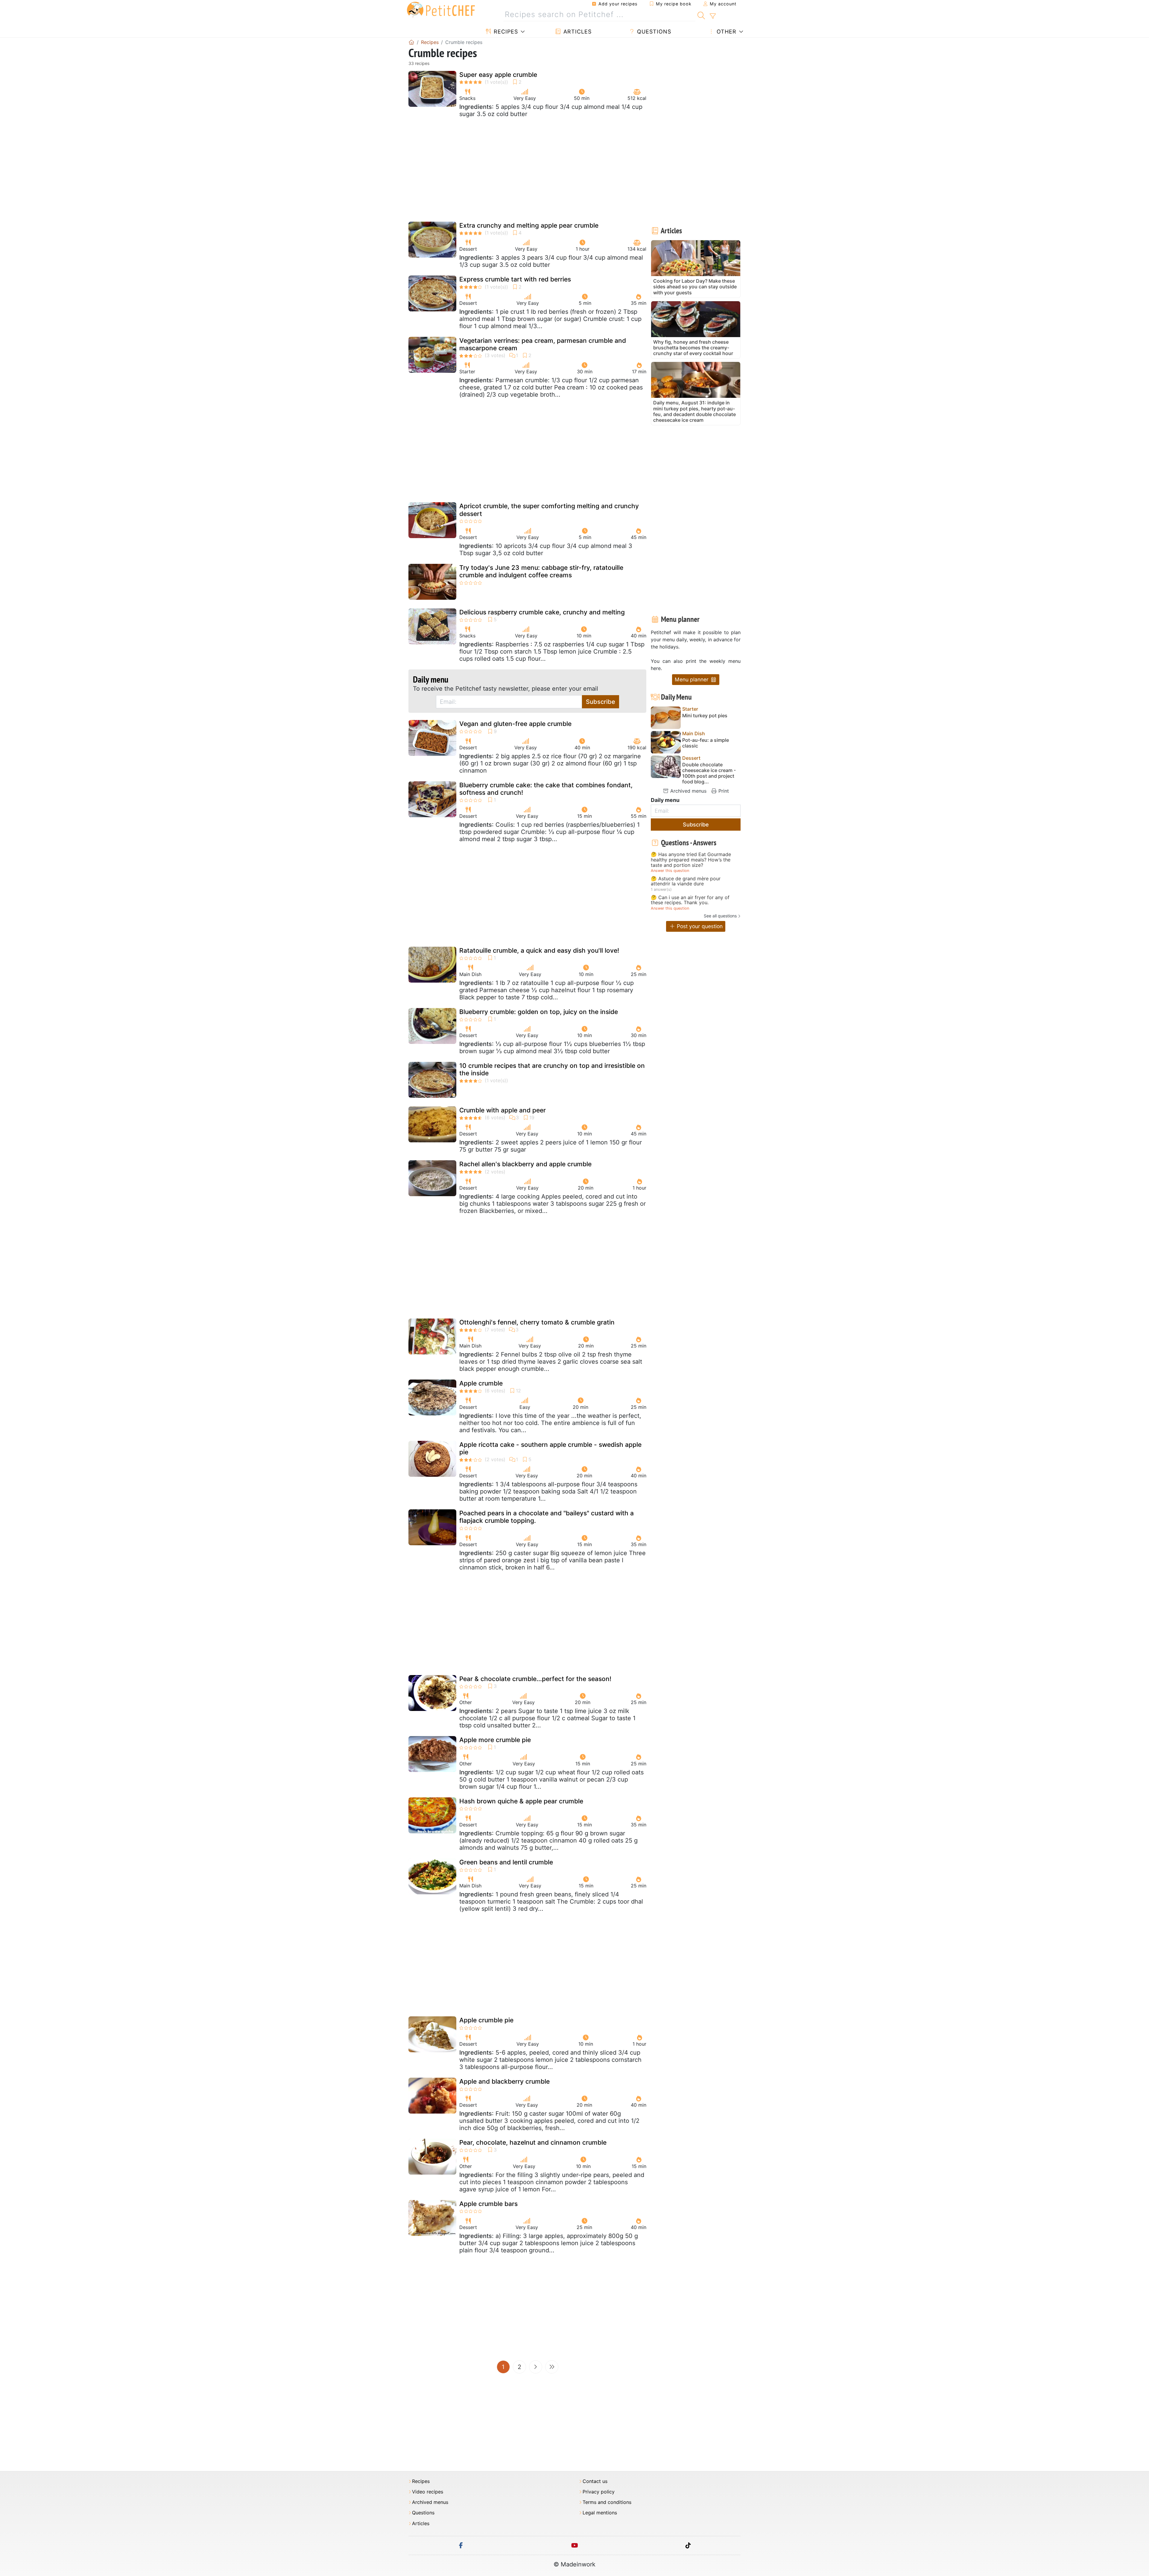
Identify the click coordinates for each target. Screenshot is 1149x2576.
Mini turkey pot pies (705, 716)
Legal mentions (600, 2513)
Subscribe (601, 702)
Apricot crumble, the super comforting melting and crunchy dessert (549, 510)
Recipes (505, 32)
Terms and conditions (607, 2502)
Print (723, 791)
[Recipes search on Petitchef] (701, 15)
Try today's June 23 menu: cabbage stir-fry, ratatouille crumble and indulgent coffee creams (541, 571)
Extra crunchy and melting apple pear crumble (529, 225)
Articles (577, 32)
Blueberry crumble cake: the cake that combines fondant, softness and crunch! (546, 789)
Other (726, 32)
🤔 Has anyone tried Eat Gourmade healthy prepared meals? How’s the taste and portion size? (691, 860)
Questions (653, 32)
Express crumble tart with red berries (515, 279)
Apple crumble (481, 1383)
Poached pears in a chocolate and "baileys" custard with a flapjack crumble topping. (547, 1517)
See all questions (720, 916)
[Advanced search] (713, 16)
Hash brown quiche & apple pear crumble (521, 1801)
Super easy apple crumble (498, 75)
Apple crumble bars (488, 2204)
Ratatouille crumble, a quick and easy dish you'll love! (539, 950)
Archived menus (688, 791)
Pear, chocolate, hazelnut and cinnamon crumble (533, 2142)
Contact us (595, 2481)
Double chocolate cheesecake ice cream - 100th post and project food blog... (709, 773)
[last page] (552, 2367)
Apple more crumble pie (495, 1740)
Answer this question (670, 871)
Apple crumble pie (486, 2020)
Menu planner (692, 679)
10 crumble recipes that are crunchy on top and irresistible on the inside (552, 1069)
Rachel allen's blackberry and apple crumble (525, 1164)
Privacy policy (599, 2492)
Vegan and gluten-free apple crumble (515, 724)
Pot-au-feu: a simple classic (706, 743)
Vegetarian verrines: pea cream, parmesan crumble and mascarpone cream (543, 344)
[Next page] (536, 2367)
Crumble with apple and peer (503, 1110)
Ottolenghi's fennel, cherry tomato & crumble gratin (537, 1322)
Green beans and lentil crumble (506, 1862)
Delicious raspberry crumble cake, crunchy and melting (542, 612)
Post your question (699, 926)
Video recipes (428, 2492)
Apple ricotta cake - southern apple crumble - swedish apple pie (550, 1448)
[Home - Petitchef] (411, 42)
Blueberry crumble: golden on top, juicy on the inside (539, 1012)
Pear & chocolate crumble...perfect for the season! (535, 1679)
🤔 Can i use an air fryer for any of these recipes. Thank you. (690, 900)
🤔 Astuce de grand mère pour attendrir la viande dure (686, 881)
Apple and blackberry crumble (504, 2081)
